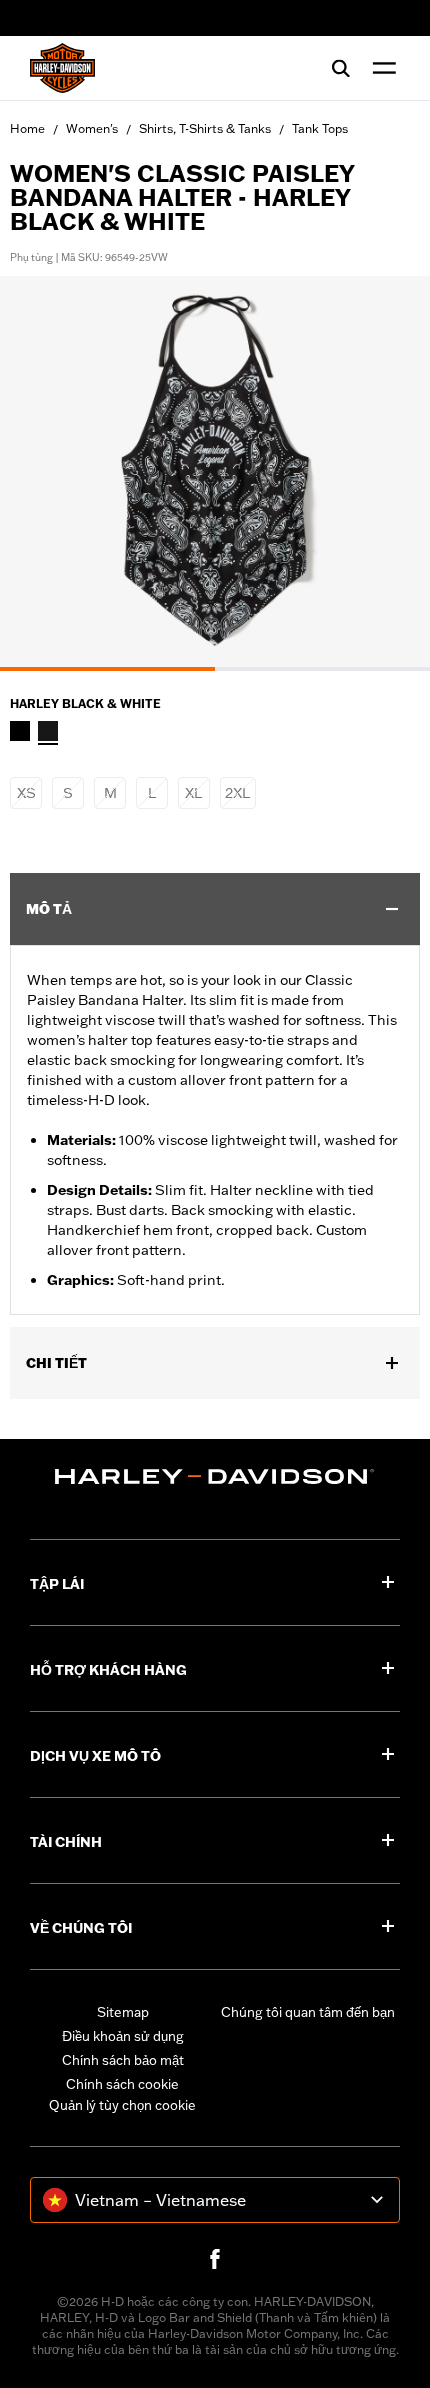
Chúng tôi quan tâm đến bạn (308, 2012)
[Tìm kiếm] (341, 68)
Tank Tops (320, 128)
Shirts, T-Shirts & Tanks (205, 128)
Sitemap (123, 2012)
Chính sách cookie (122, 2084)
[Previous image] (40, 473)
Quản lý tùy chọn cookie (122, 2105)
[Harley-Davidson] (215, 1477)
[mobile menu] (380, 68)
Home (27, 128)
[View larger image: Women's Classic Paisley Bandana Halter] (215, 470)
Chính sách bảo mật (123, 2060)
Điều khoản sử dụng (123, 2036)
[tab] (107, 669)
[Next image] (390, 473)
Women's (92, 128)
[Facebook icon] (215, 2259)
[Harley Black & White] (48, 731)
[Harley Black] (20, 731)
